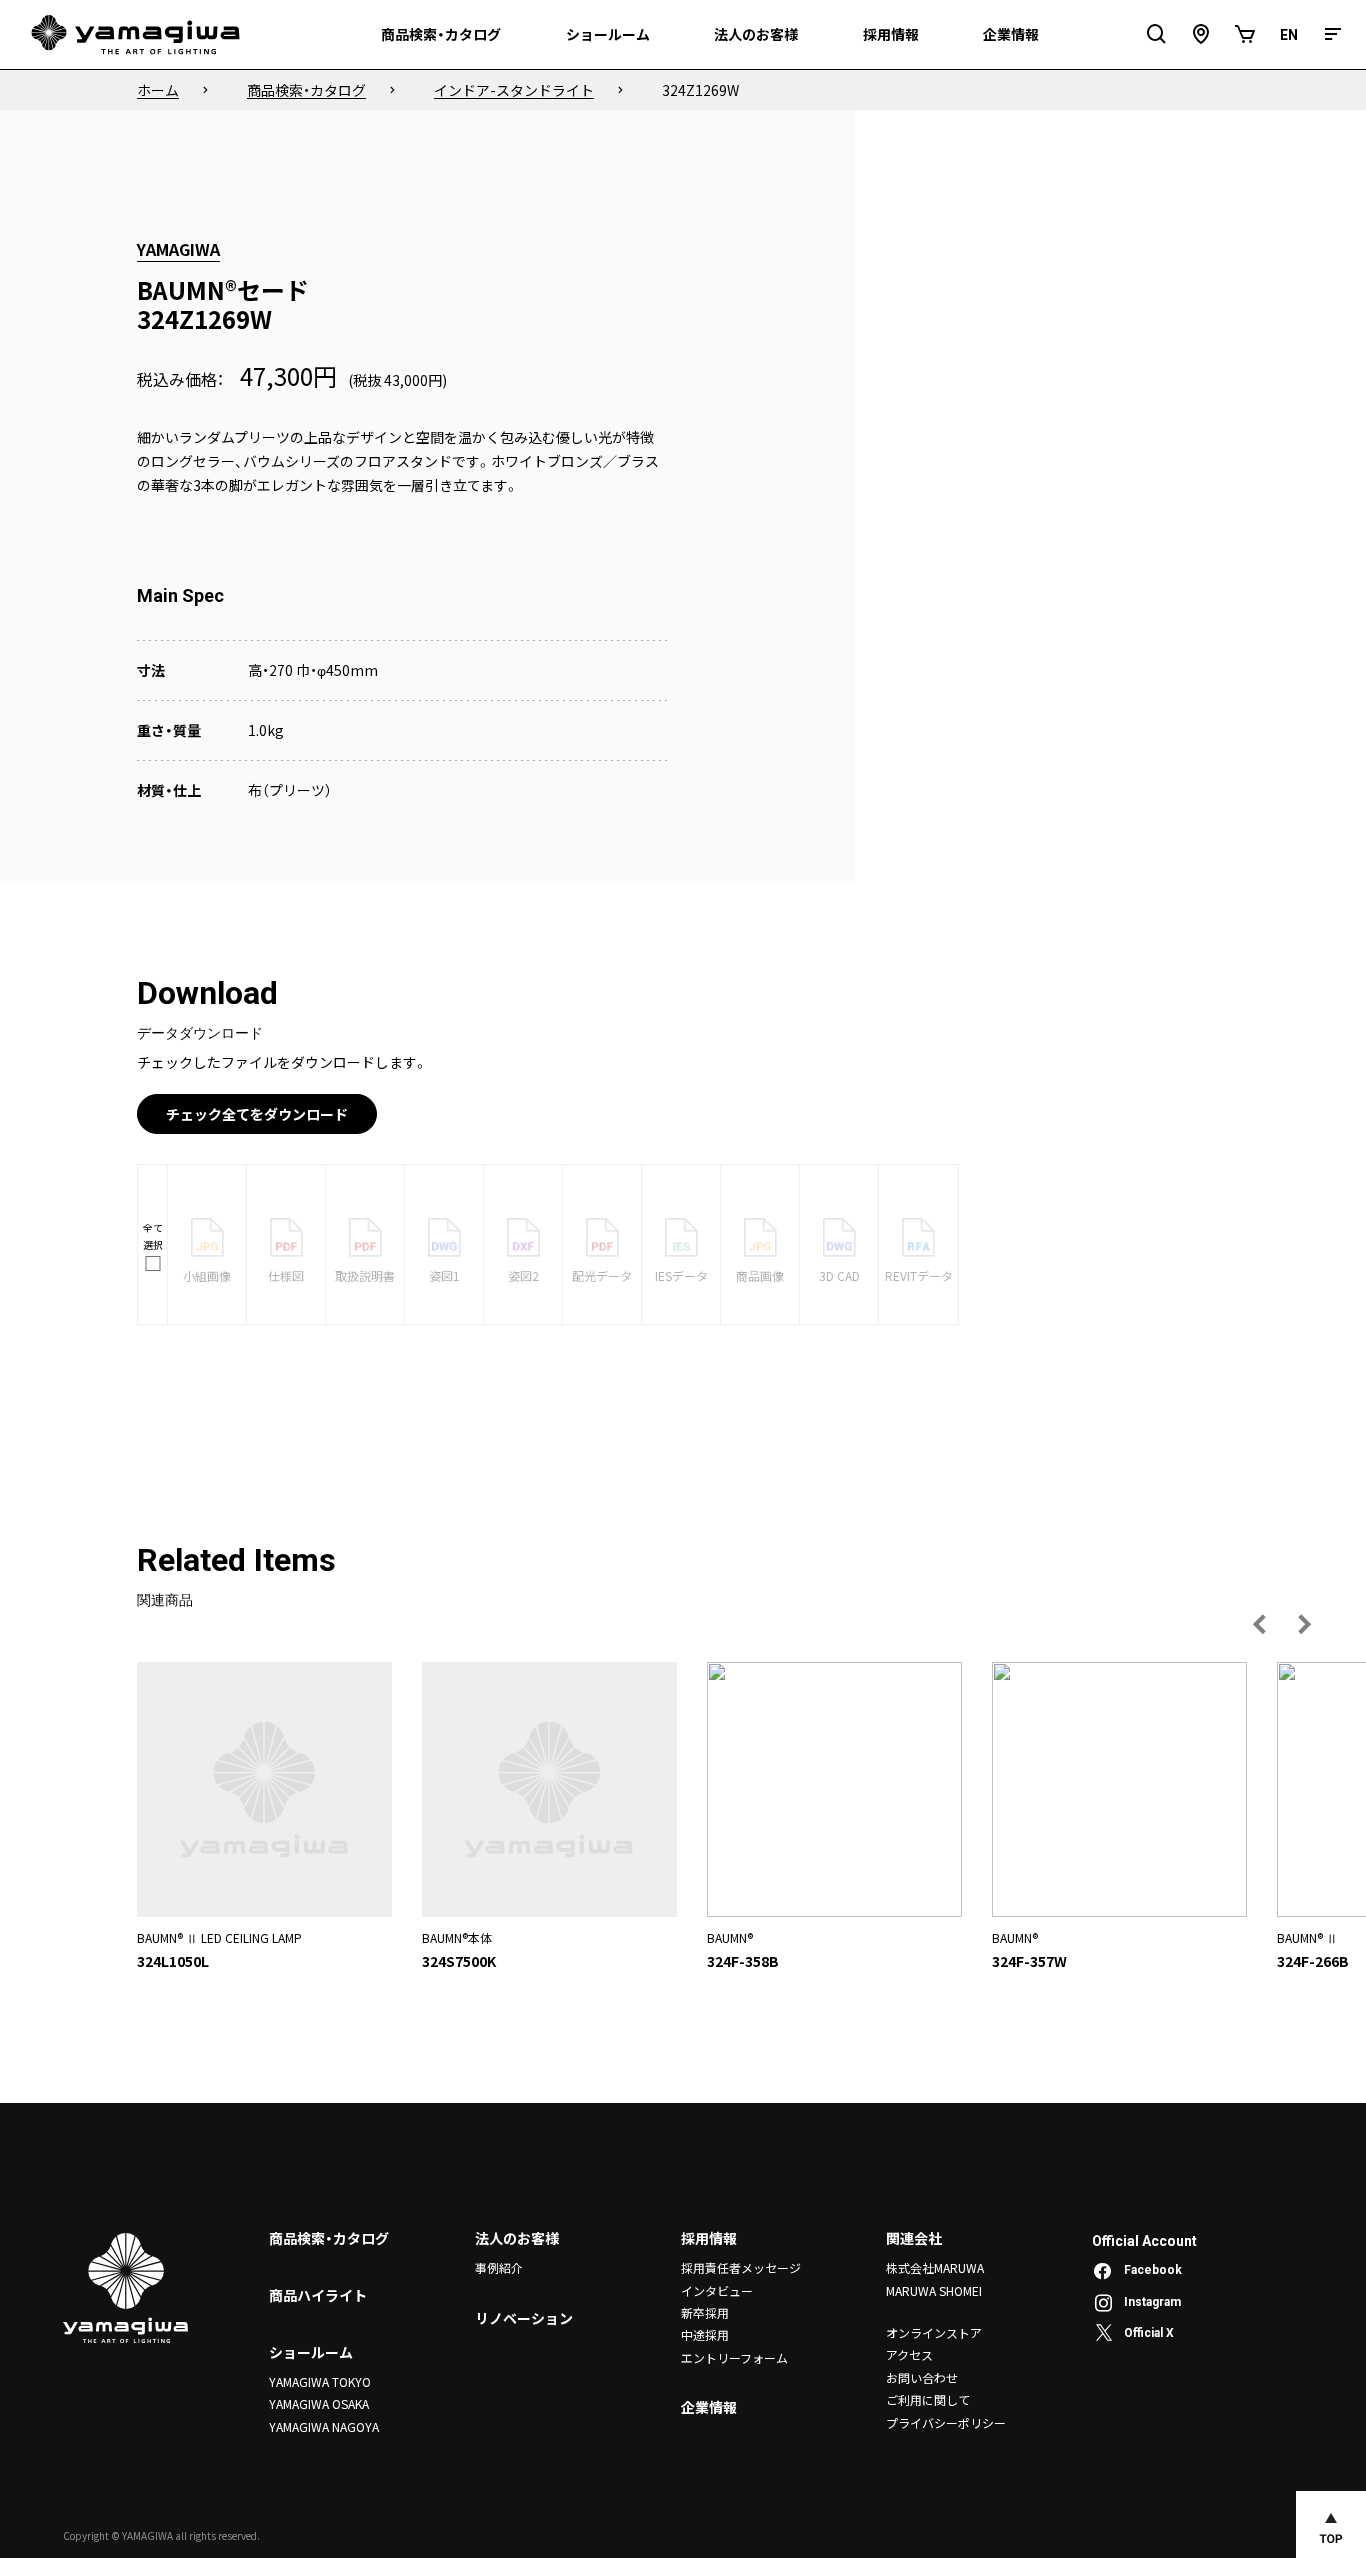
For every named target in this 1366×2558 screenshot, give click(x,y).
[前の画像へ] (1260, 1624)
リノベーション (524, 2318)
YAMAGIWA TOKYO (320, 2381)
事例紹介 (499, 2267)
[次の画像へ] (1304, 1624)
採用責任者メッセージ (741, 2267)
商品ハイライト (318, 2295)
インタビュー (717, 2290)
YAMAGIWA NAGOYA (324, 2426)
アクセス (909, 2354)
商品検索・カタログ (329, 2238)
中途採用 (705, 2334)
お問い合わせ (922, 2377)
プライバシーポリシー (946, 2422)
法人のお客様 (517, 2238)
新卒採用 (705, 2312)
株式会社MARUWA (935, 2267)
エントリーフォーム (734, 2357)
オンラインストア (934, 2332)
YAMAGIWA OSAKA (319, 2403)
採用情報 (709, 2238)
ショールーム (311, 2352)
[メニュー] (1333, 34)
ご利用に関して (928, 2399)
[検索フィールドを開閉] (1157, 34)
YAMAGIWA (178, 249)
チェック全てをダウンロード (257, 1114)
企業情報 (709, 2407)
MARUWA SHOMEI (934, 2290)
